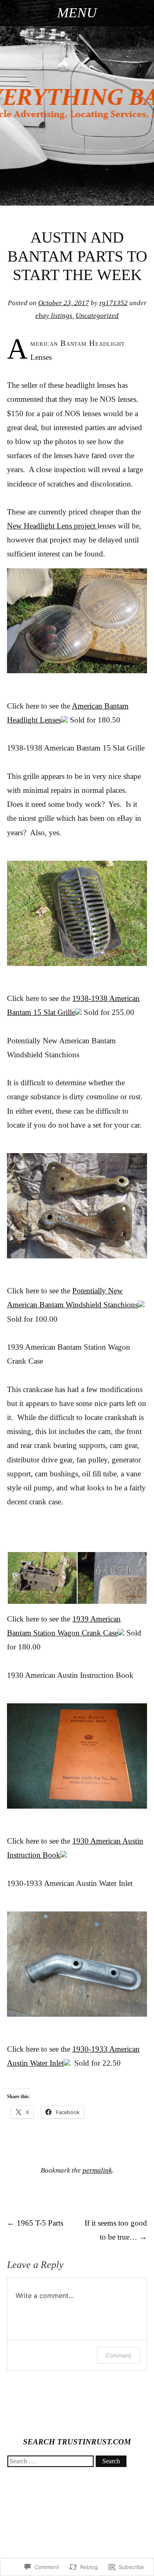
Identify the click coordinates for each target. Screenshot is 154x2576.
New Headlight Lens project (52, 526)
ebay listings (54, 316)
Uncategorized (97, 316)
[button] (42, 1578)
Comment (118, 2355)
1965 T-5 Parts (35, 2223)
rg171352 (114, 303)
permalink (97, 2170)
